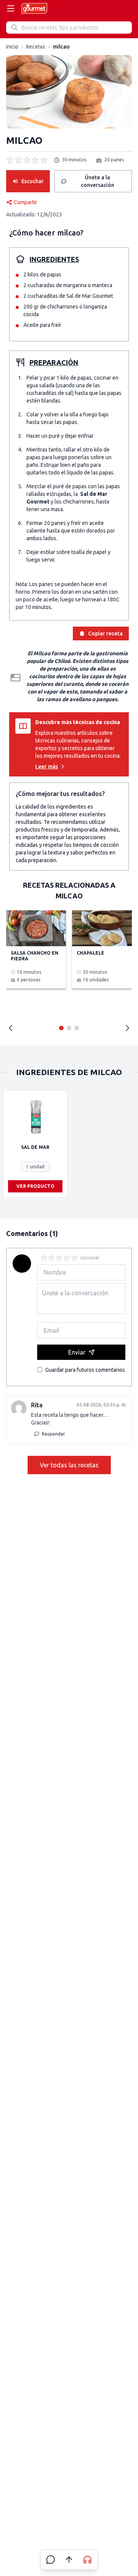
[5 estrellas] (74, 1258)
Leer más (47, 767)
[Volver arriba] (69, 2560)
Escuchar (33, 181)
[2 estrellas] (51, 1258)
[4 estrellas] (67, 1258)
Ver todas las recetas (69, 1465)
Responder (53, 1434)
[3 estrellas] (59, 1258)
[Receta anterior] (11, 1028)
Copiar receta (105, 633)
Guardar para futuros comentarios (85, 1370)
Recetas (36, 47)
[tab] (61, 1028)
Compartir (25, 202)
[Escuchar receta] (87, 2560)
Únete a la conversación (98, 181)
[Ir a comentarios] (51, 2560)
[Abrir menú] (11, 8)
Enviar (77, 1352)
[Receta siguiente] (127, 1028)
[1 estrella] (44, 1258)
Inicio (12, 47)
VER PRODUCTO (35, 1186)
